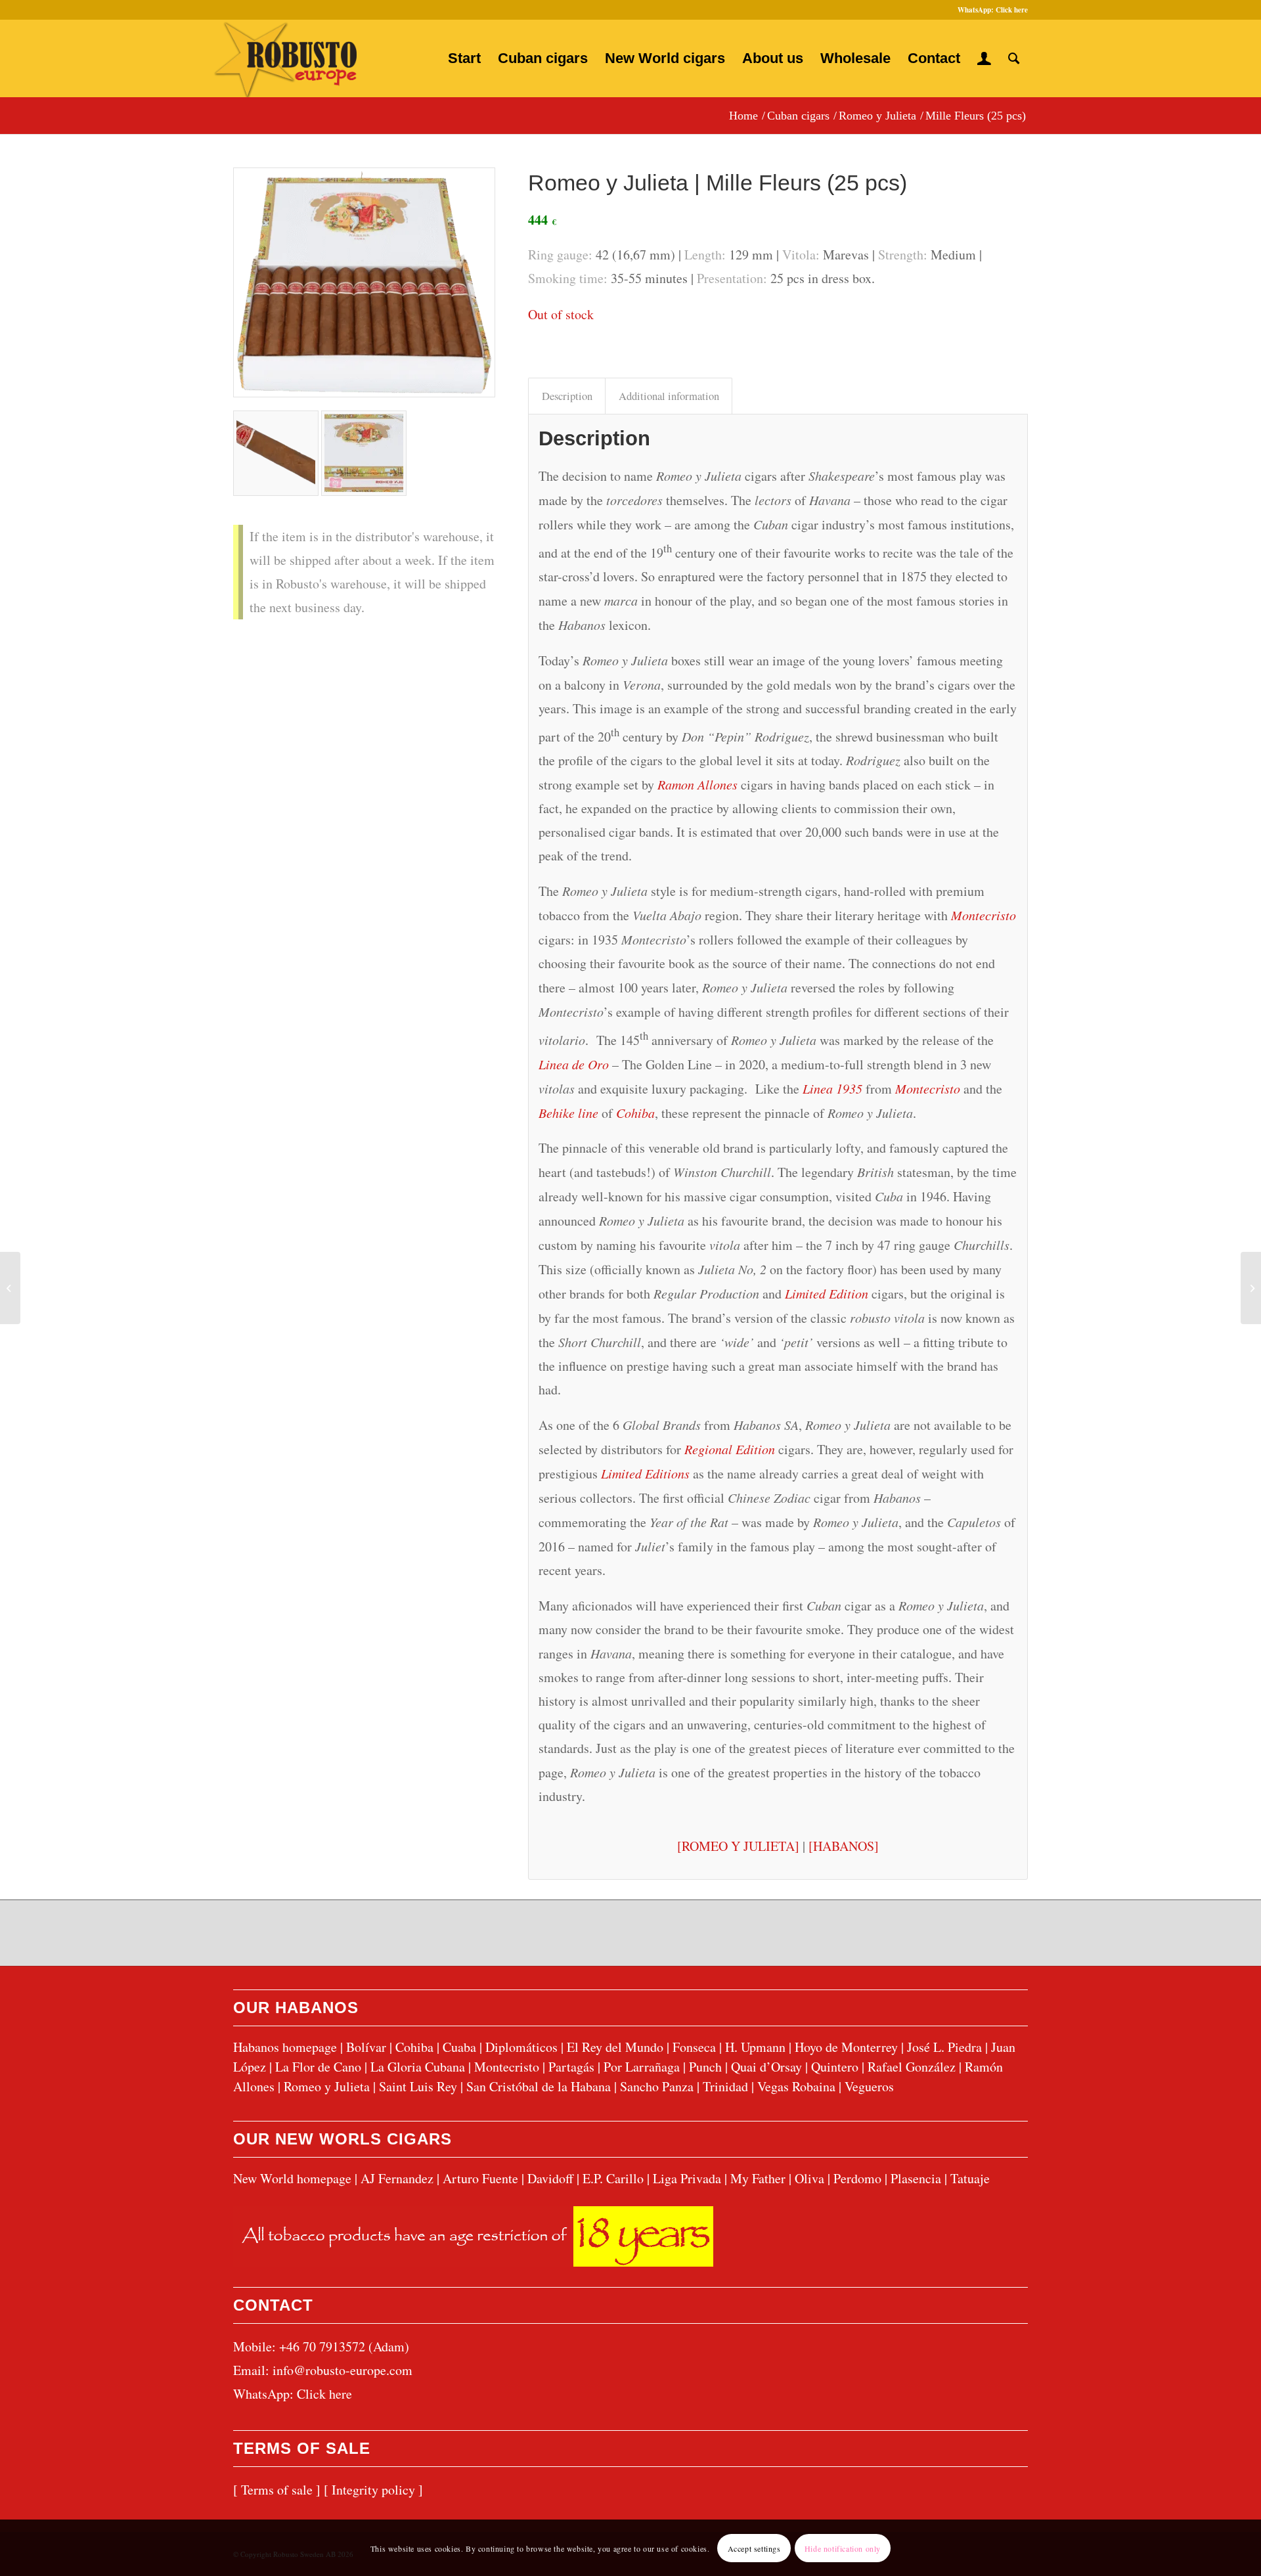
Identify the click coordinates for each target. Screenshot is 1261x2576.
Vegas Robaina (796, 2086)
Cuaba (459, 2047)
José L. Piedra (944, 2047)
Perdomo (857, 2178)
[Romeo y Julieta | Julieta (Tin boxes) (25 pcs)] (10, 1288)
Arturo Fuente (480, 2178)
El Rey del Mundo (615, 2047)
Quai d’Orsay (766, 2067)
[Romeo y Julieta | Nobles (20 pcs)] (1251, 1288)
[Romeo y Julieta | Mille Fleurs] (364, 282)
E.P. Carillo (613, 2178)
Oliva (809, 2178)
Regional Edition (730, 1449)
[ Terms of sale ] (277, 2490)
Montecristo (984, 915)
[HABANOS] (844, 1846)
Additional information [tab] (669, 396)
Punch (705, 2067)
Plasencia (916, 2178)
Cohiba (635, 1113)
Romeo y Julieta (327, 2086)
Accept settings (754, 2548)
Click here (1012, 10)
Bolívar (366, 2047)
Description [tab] (567, 396)
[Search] (1014, 58)
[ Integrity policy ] (373, 2490)
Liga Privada (687, 2178)
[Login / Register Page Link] (984, 58)
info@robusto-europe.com (343, 2370)
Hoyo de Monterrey (846, 2047)
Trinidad (725, 2086)
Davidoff (550, 2178)
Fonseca (694, 2047)
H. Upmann (755, 2047)
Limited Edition (827, 1293)
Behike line (568, 1113)
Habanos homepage (285, 2047)
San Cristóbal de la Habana (539, 2086)
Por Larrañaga (642, 2067)
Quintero (835, 2067)
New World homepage (292, 2178)
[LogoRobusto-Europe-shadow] (285, 59)
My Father (758, 2178)
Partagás (571, 2067)
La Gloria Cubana (418, 2067)
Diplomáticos (521, 2047)
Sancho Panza (657, 2086)
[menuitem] (464, 58)
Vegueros (869, 2086)
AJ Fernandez (397, 2178)
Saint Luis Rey (418, 2086)
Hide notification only (843, 2548)
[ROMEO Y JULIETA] (738, 1846)
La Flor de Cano (318, 2067)
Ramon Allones (697, 784)
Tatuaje (970, 2178)
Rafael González (912, 2067)
